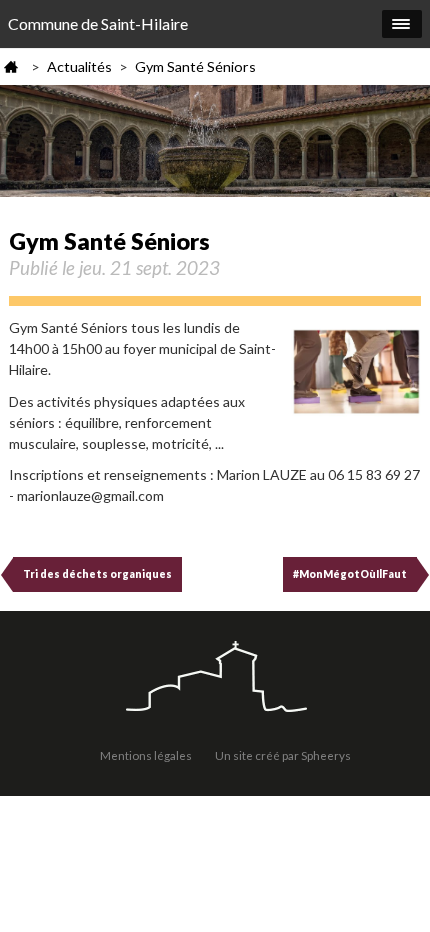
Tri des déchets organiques (97, 574)
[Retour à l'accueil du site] (215, 678)
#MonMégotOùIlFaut (350, 574)
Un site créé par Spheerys (283, 755)
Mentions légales (146, 755)
